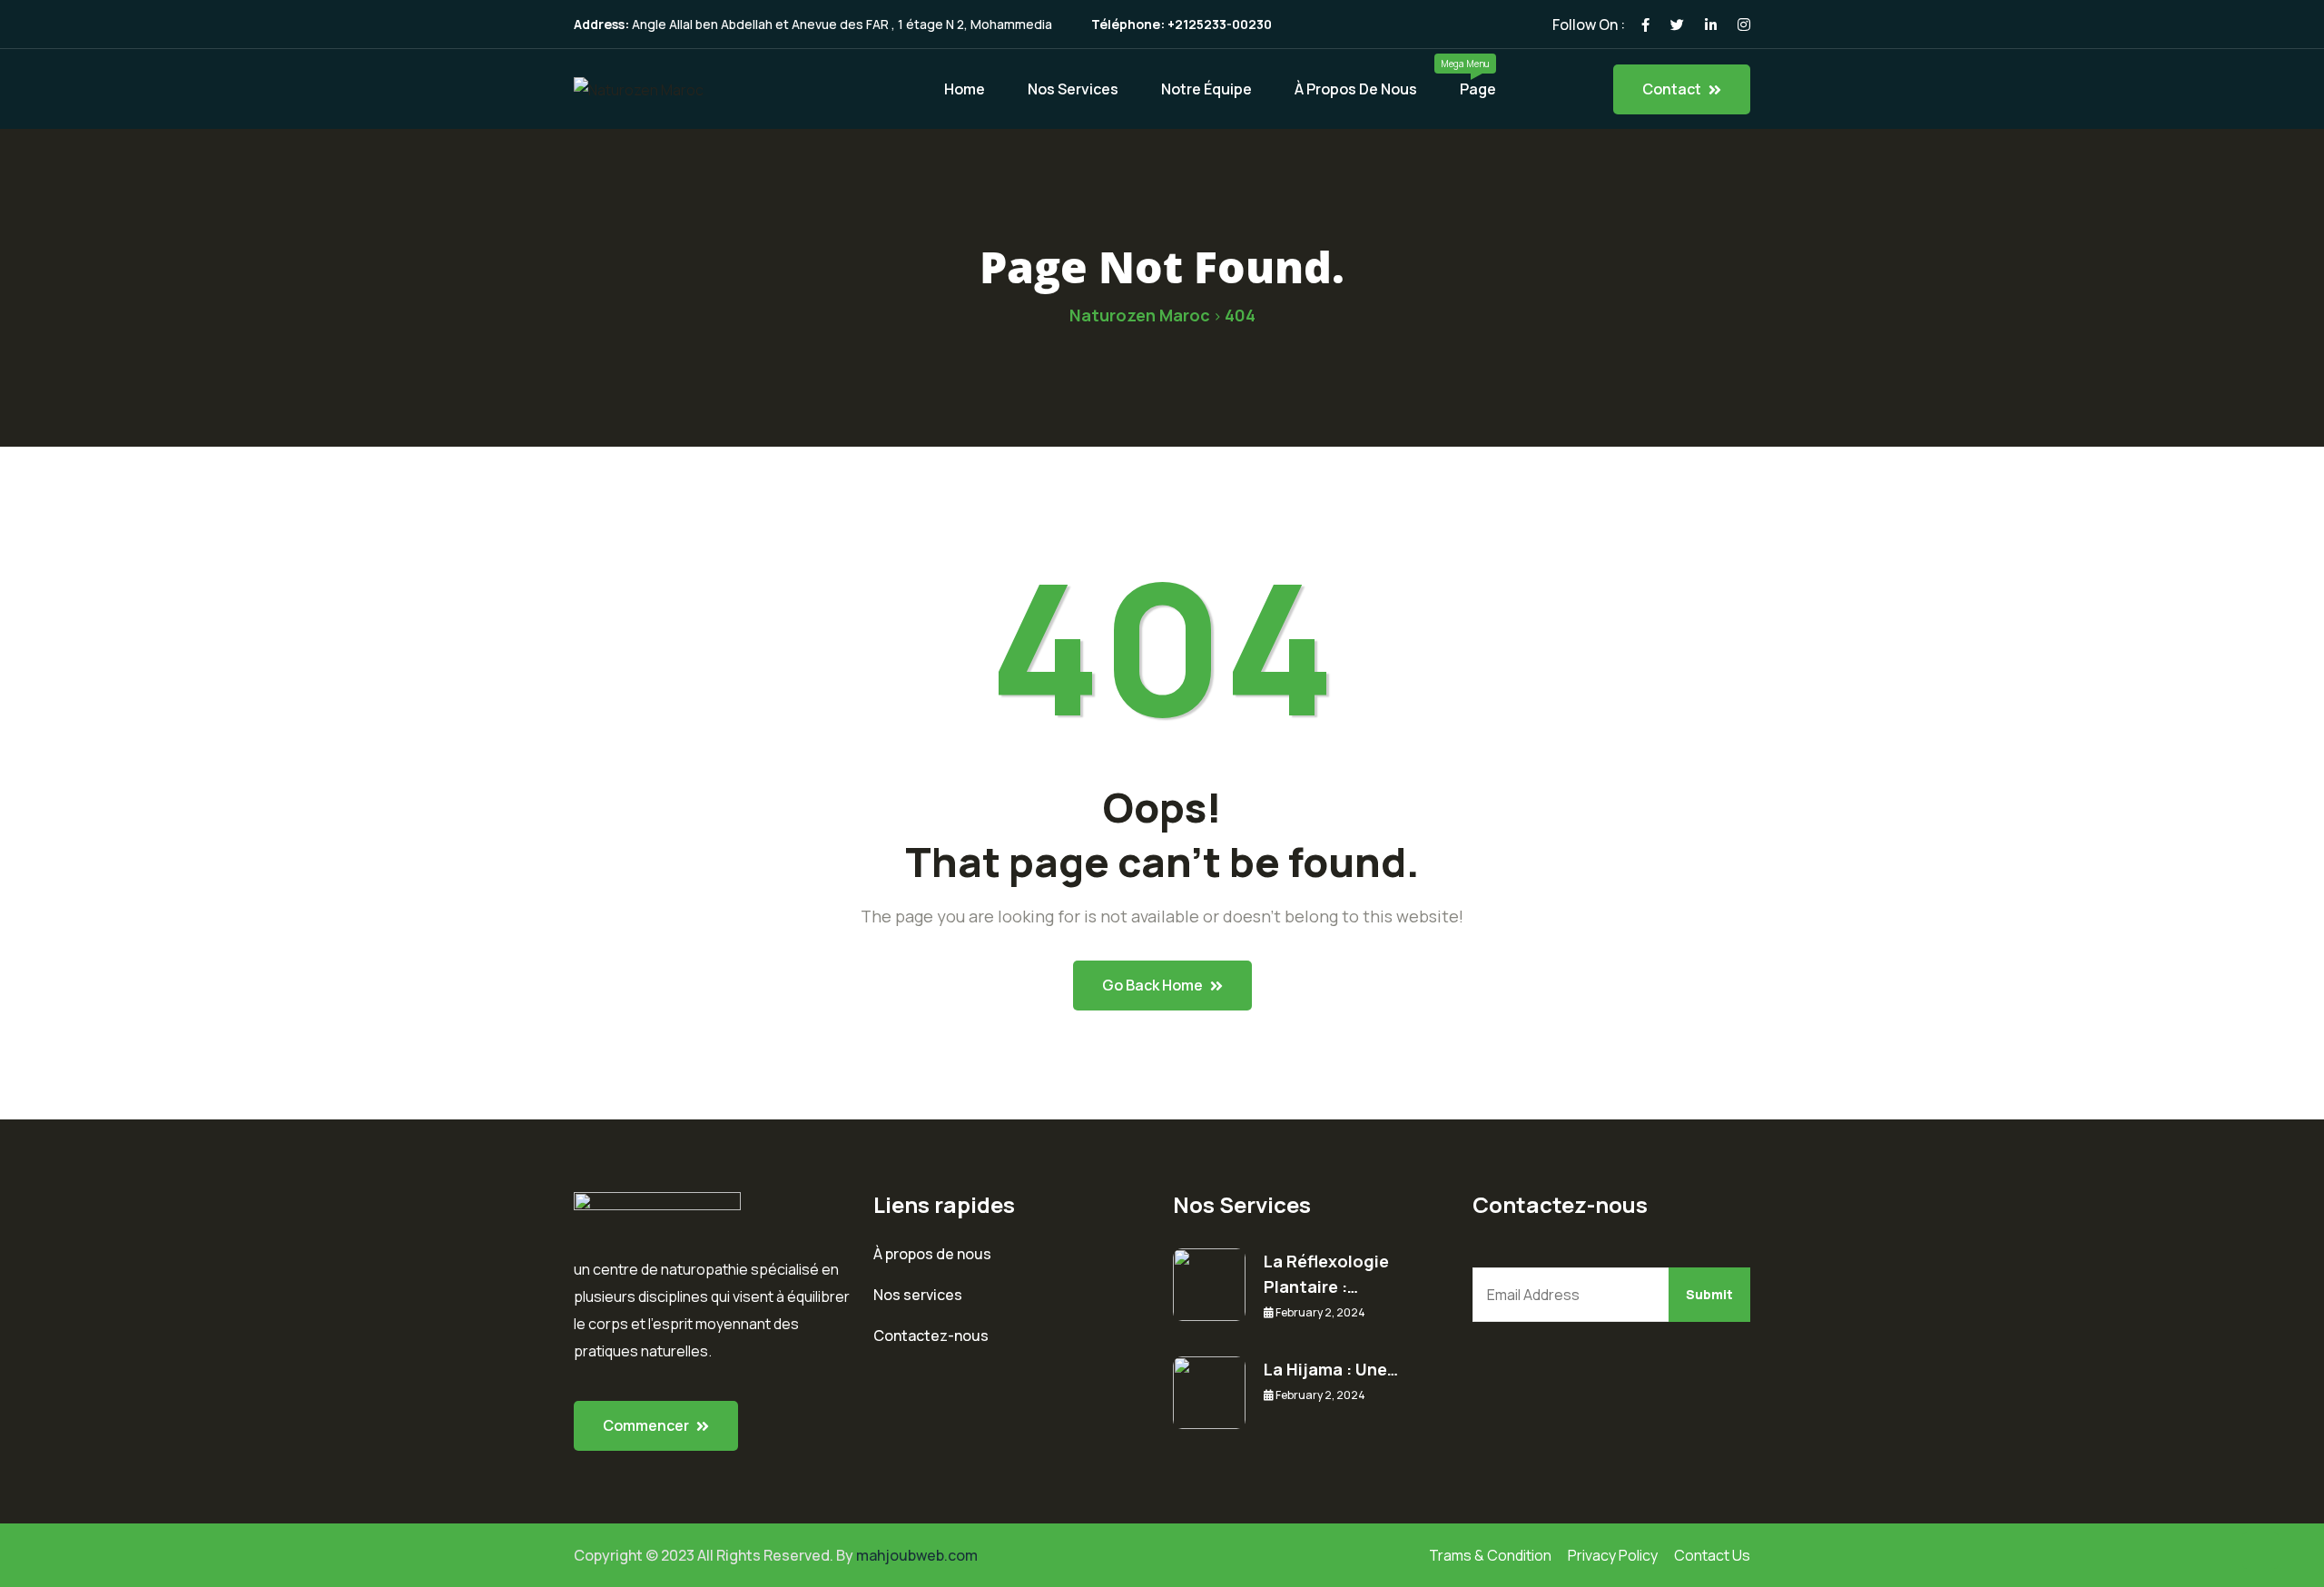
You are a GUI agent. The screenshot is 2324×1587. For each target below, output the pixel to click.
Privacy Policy (1613, 1555)
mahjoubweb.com (917, 1555)
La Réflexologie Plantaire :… (1326, 1274)
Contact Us (1712, 1555)
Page (1478, 89)
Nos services (918, 1295)
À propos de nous (1356, 89)
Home (965, 89)
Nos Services (1073, 89)
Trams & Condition (1490, 1555)
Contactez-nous (931, 1336)
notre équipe (1206, 89)
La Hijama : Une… (1331, 1369)
